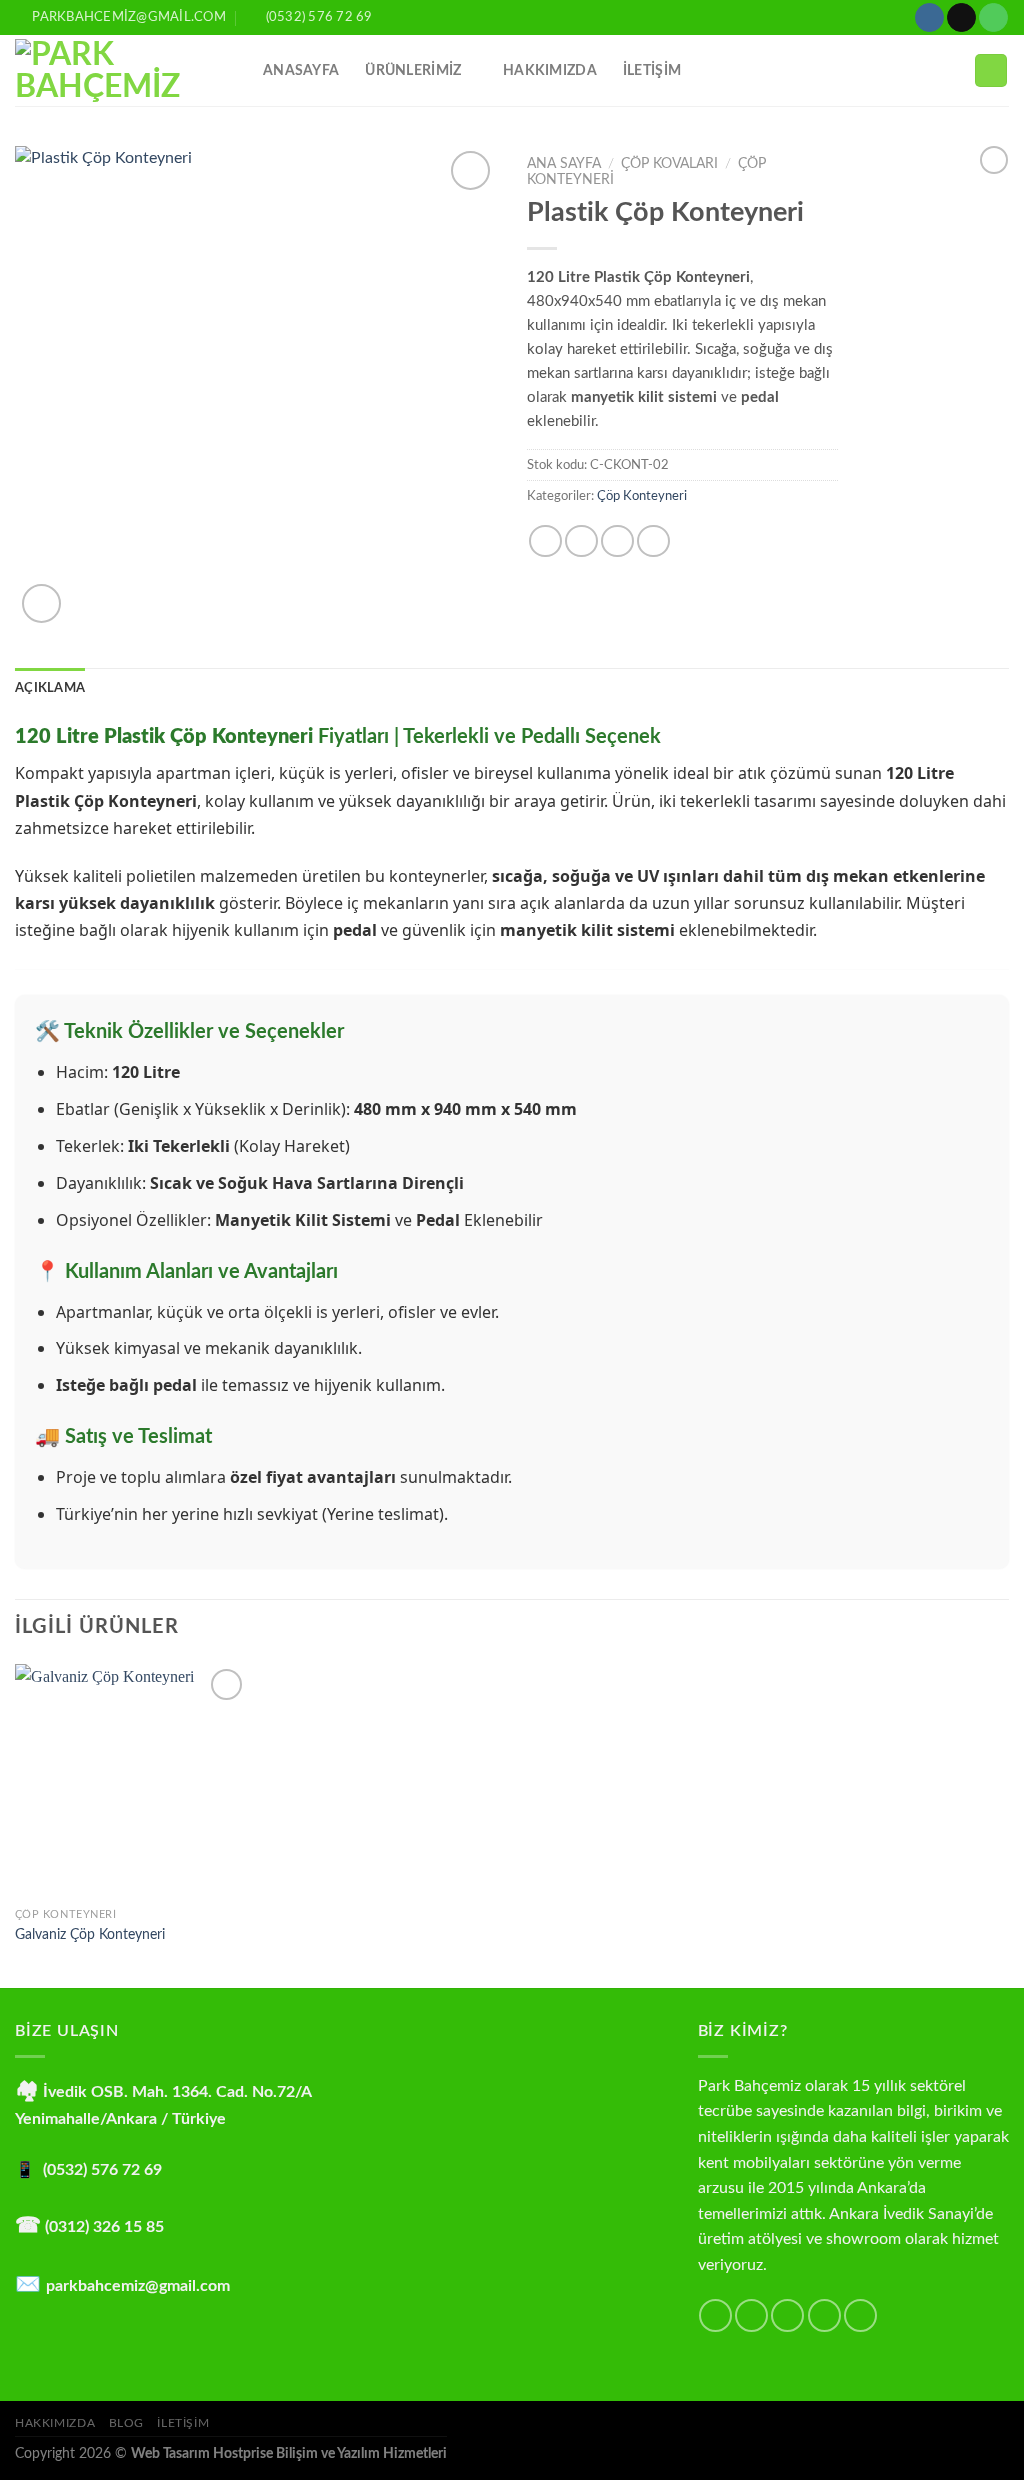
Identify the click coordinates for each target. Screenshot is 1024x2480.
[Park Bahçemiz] (124, 71)
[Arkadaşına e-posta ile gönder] (617, 541)
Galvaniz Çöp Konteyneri (90, 1934)
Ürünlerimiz (413, 70)
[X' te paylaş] (581, 541)
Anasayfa (301, 70)
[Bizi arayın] (993, 18)
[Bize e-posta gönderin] (961, 18)
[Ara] (991, 70)
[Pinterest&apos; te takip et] (860, 2315)
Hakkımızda (550, 70)
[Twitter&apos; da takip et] (787, 2315)
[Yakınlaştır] (41, 603)
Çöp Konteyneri (642, 496)
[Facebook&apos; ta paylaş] (545, 541)
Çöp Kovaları (669, 164)
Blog (126, 2423)
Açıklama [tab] (50, 688)
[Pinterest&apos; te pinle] (653, 541)
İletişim (183, 2423)
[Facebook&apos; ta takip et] (715, 2315)
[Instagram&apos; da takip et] (929, 18)
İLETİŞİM (652, 70)
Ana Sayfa (564, 164)
